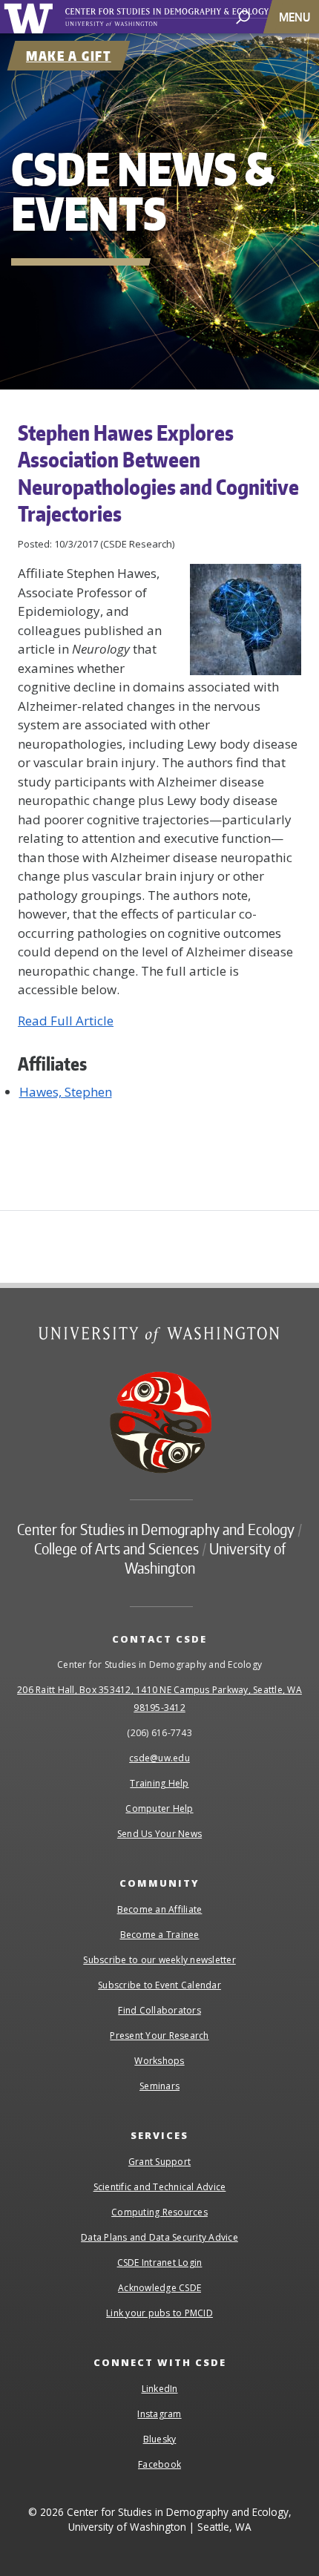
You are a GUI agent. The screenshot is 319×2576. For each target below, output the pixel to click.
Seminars (159, 2086)
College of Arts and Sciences (116, 1548)
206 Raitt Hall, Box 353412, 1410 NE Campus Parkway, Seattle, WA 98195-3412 (159, 1699)
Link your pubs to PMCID (159, 2313)
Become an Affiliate (160, 1909)
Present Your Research (159, 2035)
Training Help (159, 1783)
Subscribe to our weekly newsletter (159, 1960)
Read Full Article (66, 1021)
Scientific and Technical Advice (160, 2187)
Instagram (159, 2414)
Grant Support (159, 2162)
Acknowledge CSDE (159, 2288)
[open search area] (243, 16)
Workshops (159, 2061)
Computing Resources (159, 2212)
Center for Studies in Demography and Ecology (184, 17)
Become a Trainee (160, 1935)
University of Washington (31, 17)
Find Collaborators (159, 2010)
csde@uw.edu (159, 1758)
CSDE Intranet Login (160, 2263)
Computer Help (159, 1808)
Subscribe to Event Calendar (159, 1985)
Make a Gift (69, 56)
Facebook (159, 2464)
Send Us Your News (159, 1834)
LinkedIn (160, 2389)
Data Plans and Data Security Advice (159, 2237)
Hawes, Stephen (66, 1092)
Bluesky (160, 2439)
